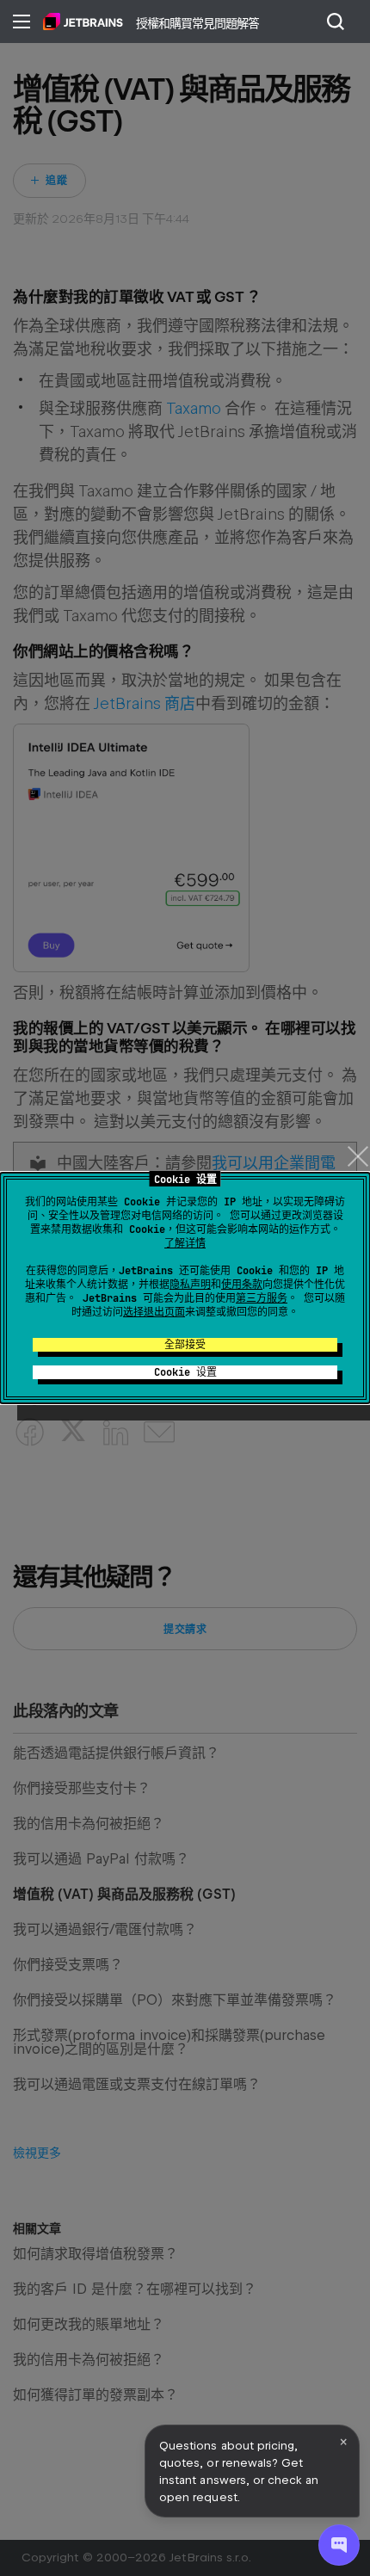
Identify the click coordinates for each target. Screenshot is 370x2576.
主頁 (83, 22)
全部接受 (185, 1345)
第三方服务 (262, 1298)
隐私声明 (190, 1285)
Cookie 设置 (185, 1372)
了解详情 (185, 1243)
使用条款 (242, 1285)
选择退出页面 (154, 1312)
